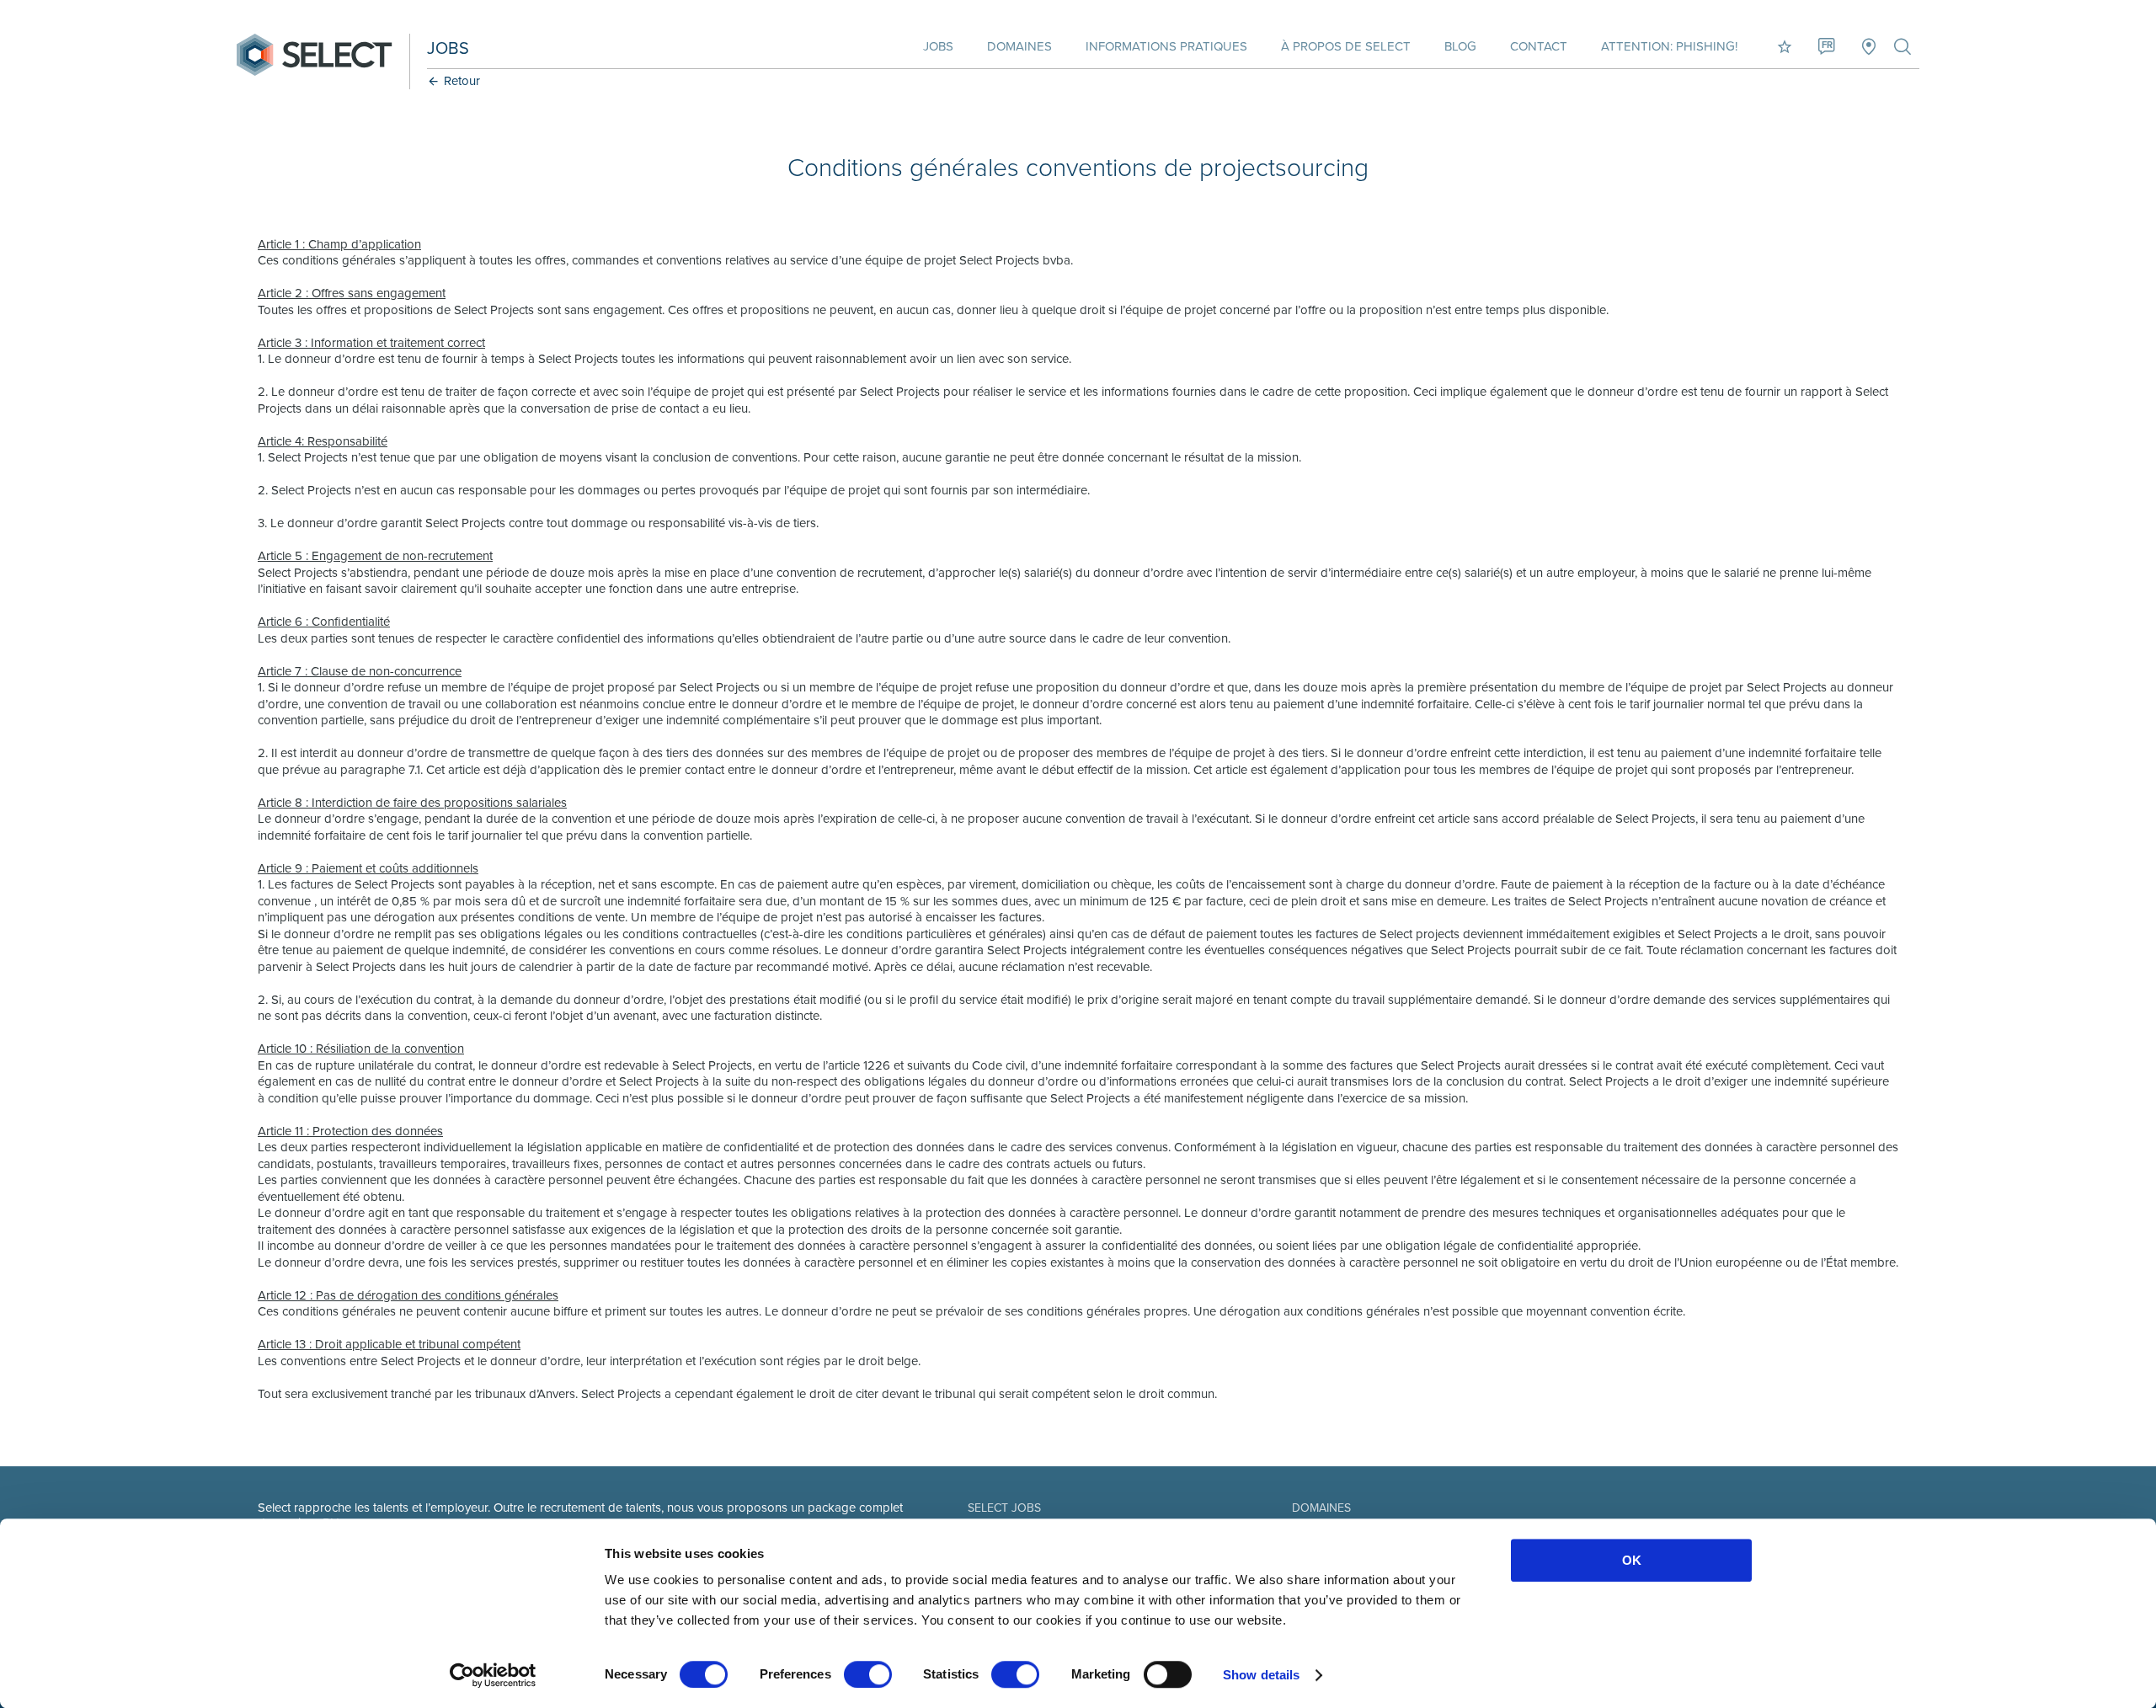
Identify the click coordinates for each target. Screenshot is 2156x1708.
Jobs (938, 46)
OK (1632, 1560)
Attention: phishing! (1669, 46)
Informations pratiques (1166, 46)
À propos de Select (1346, 46)
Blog (1460, 46)
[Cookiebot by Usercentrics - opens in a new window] (493, 1675)
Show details (1261, 1675)
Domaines (1019, 46)
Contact (1539, 46)
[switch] (868, 1674)
